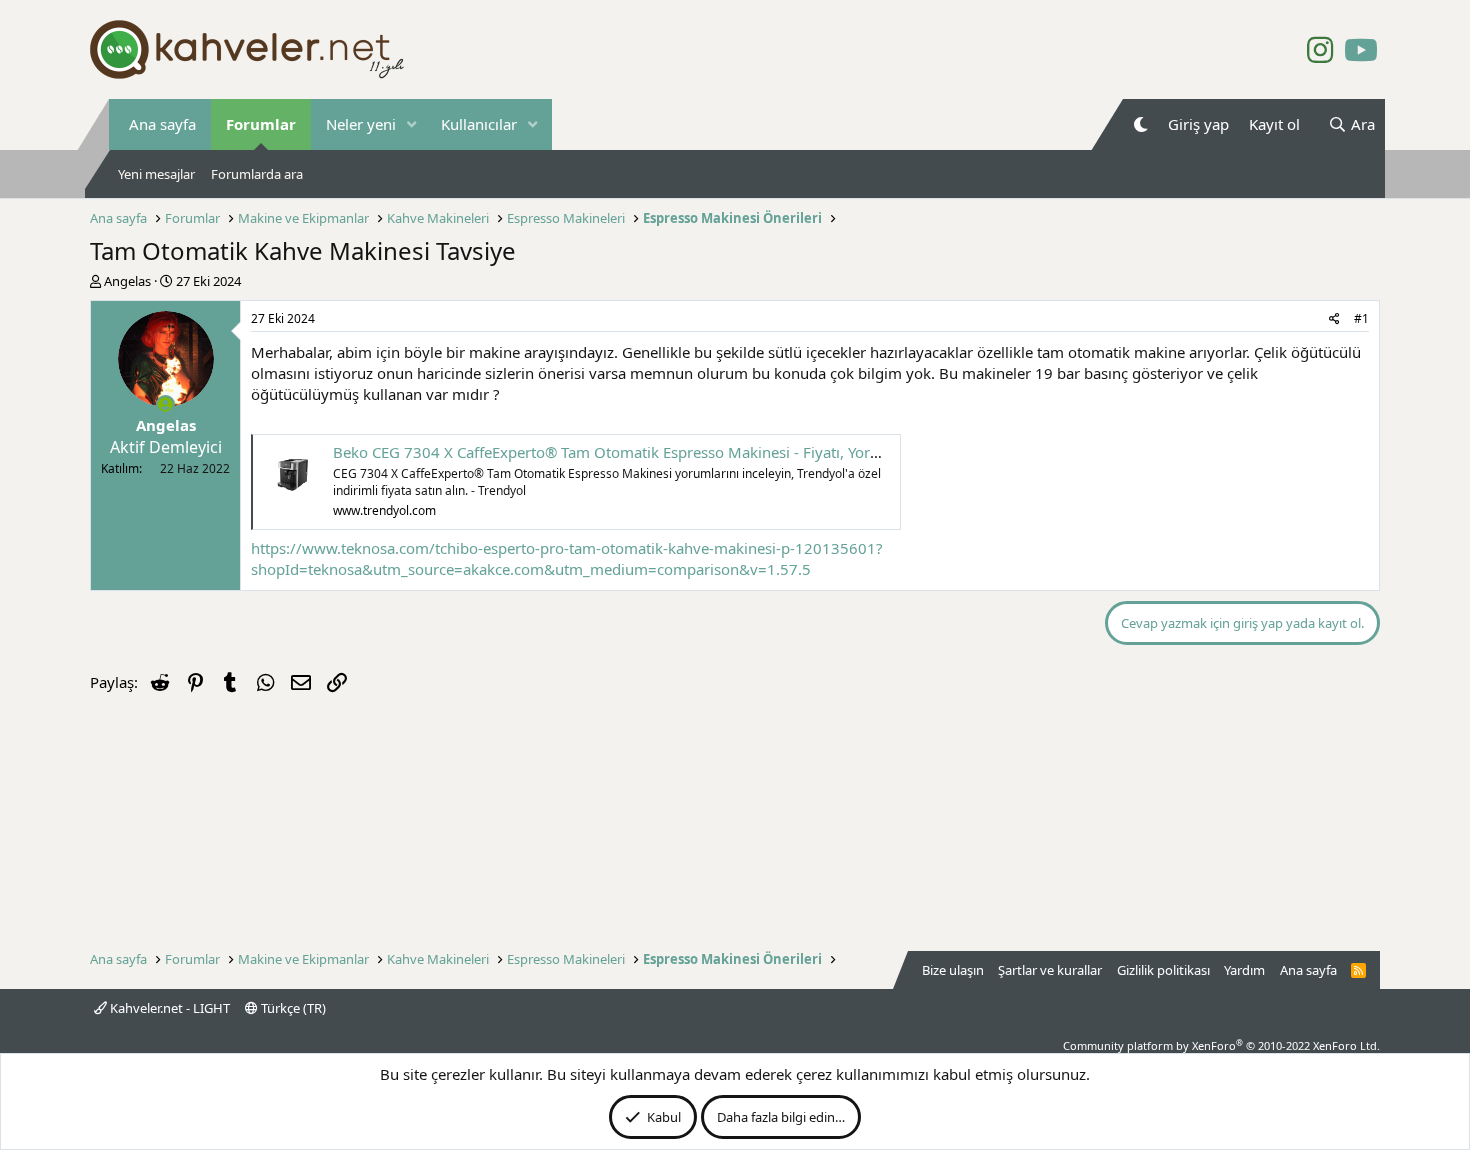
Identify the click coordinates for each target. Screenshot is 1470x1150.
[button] (412, 124)
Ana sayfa (162, 124)
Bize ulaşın (953, 970)
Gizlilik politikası (1163, 970)
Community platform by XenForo (1221, 1045)
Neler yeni (361, 124)
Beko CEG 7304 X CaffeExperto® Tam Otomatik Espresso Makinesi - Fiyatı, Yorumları (624, 452)
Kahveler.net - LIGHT (168, 1008)
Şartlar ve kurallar (1050, 970)
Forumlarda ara (257, 174)
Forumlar (261, 124)
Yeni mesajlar (156, 174)
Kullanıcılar (479, 124)
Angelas (127, 281)
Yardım (1244, 970)
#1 (1361, 318)
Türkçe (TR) (292, 1008)
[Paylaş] (1334, 319)
